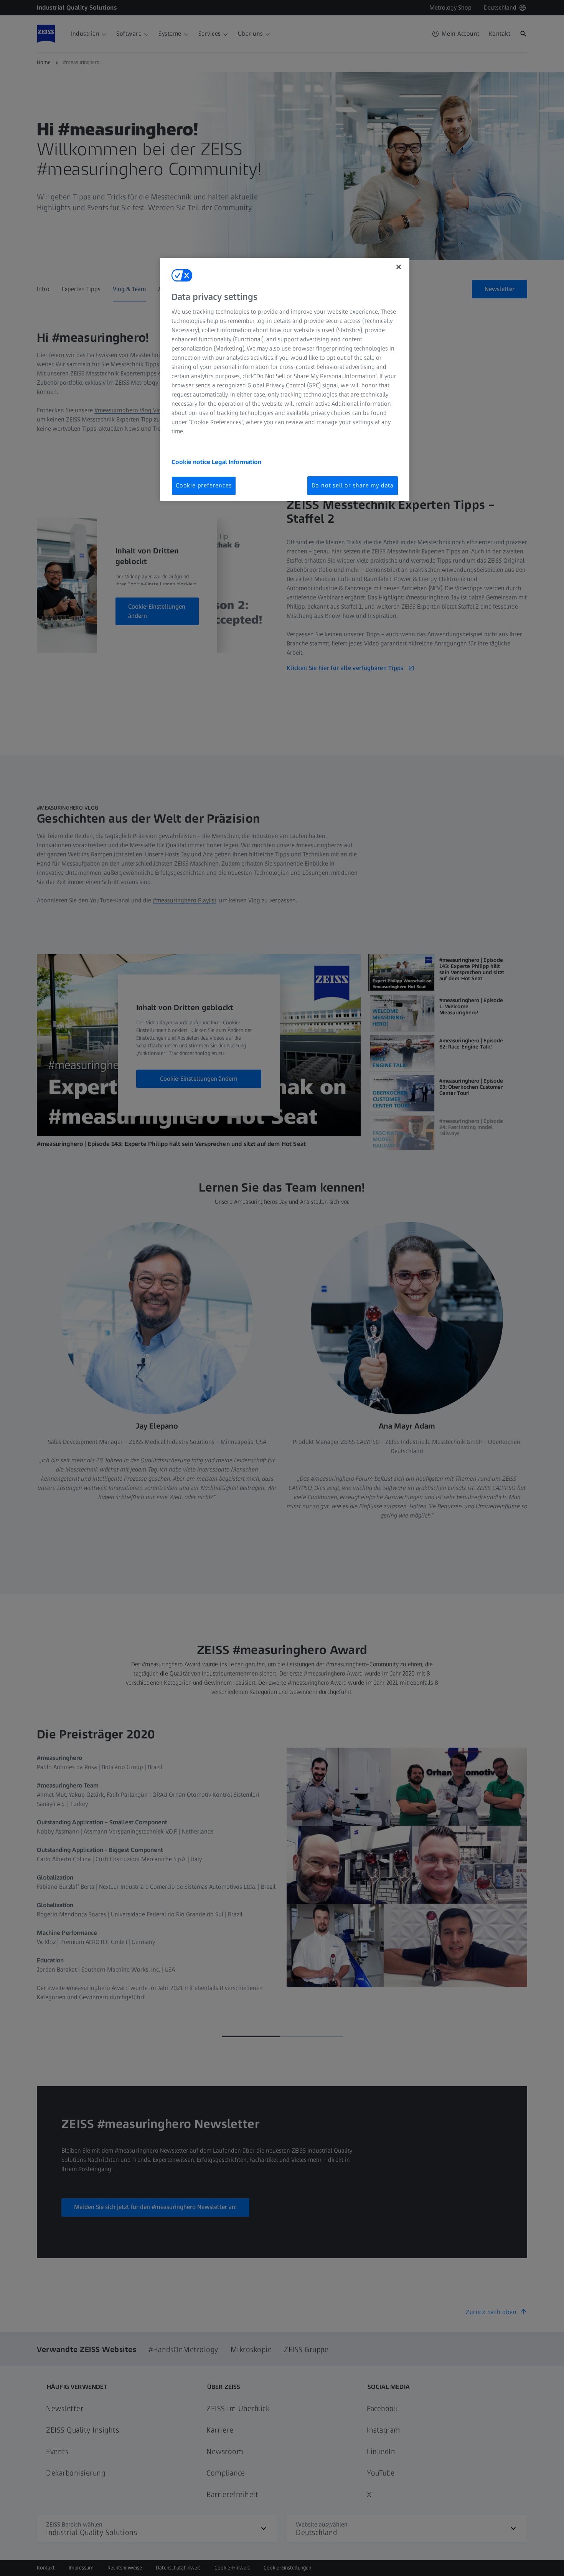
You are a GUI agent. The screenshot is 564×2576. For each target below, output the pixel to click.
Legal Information (237, 462)
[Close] (399, 267)
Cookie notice (192, 462)
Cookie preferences (204, 485)
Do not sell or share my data (353, 485)
